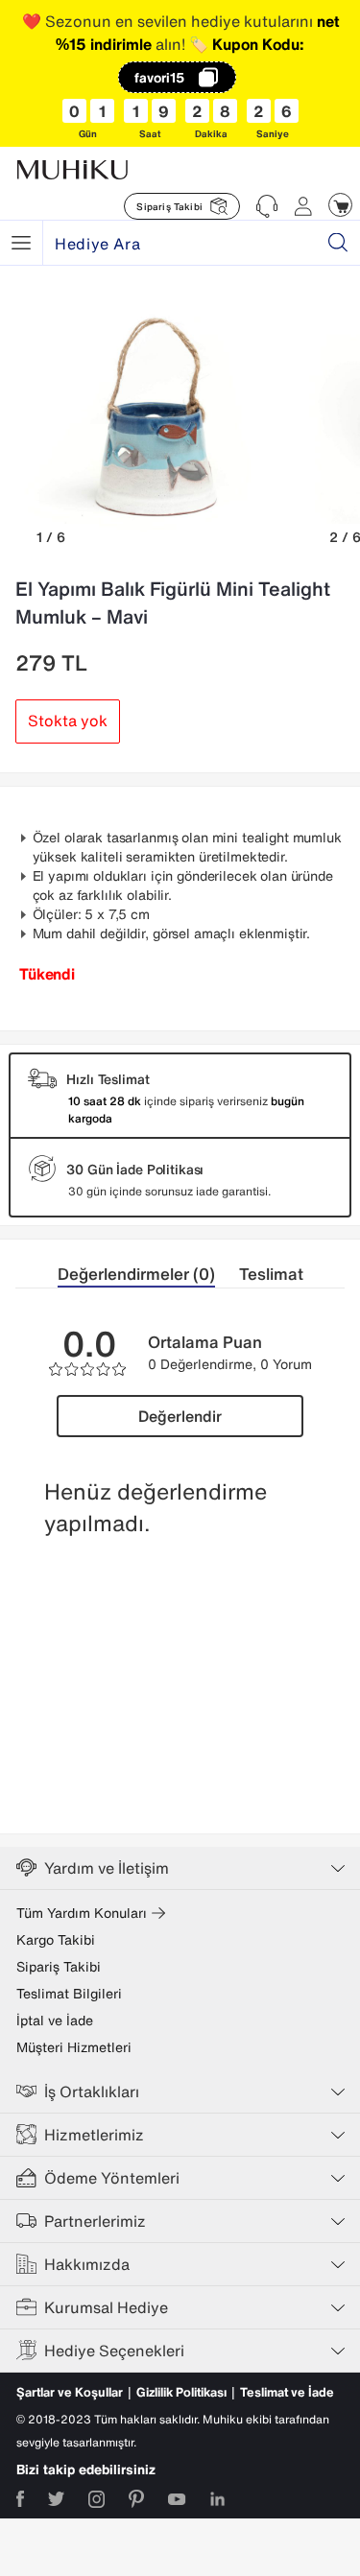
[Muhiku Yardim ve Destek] (267, 206)
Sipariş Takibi (59, 1967)
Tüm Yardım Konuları (82, 1913)
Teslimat (271, 1274)
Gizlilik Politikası (181, 2392)
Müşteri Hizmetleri (74, 2047)
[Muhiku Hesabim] (303, 206)
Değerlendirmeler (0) (136, 1274)
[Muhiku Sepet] (340, 205)
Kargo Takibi (56, 1940)
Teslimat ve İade (287, 2392)
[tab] (148, 1275)
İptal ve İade (55, 2021)
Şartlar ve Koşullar (70, 2392)
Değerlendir (180, 1416)
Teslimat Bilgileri (69, 1994)
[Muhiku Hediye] (21, 243)
